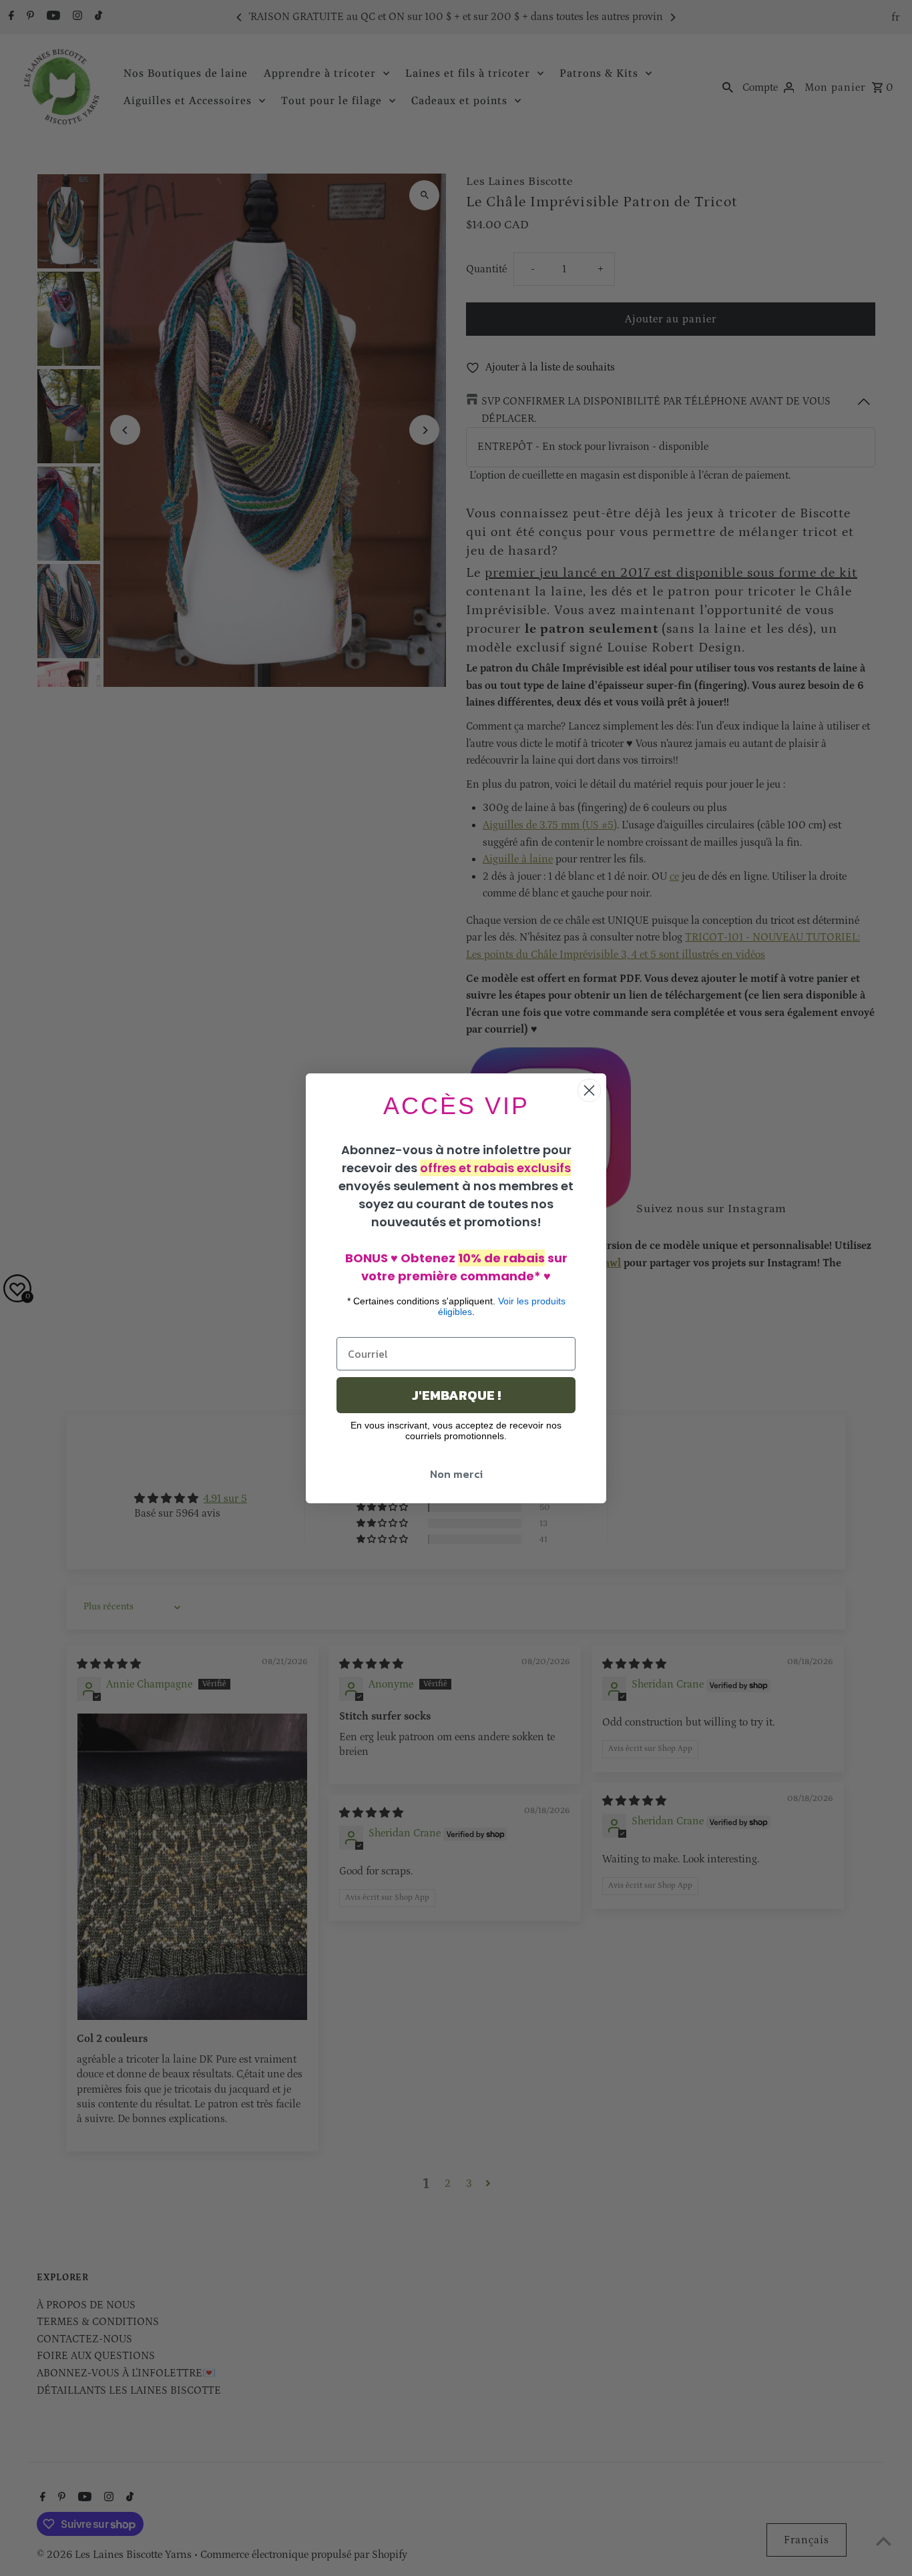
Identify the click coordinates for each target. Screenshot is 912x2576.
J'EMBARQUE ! (456, 1395)
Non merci (456, 1474)
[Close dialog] (589, 1090)
